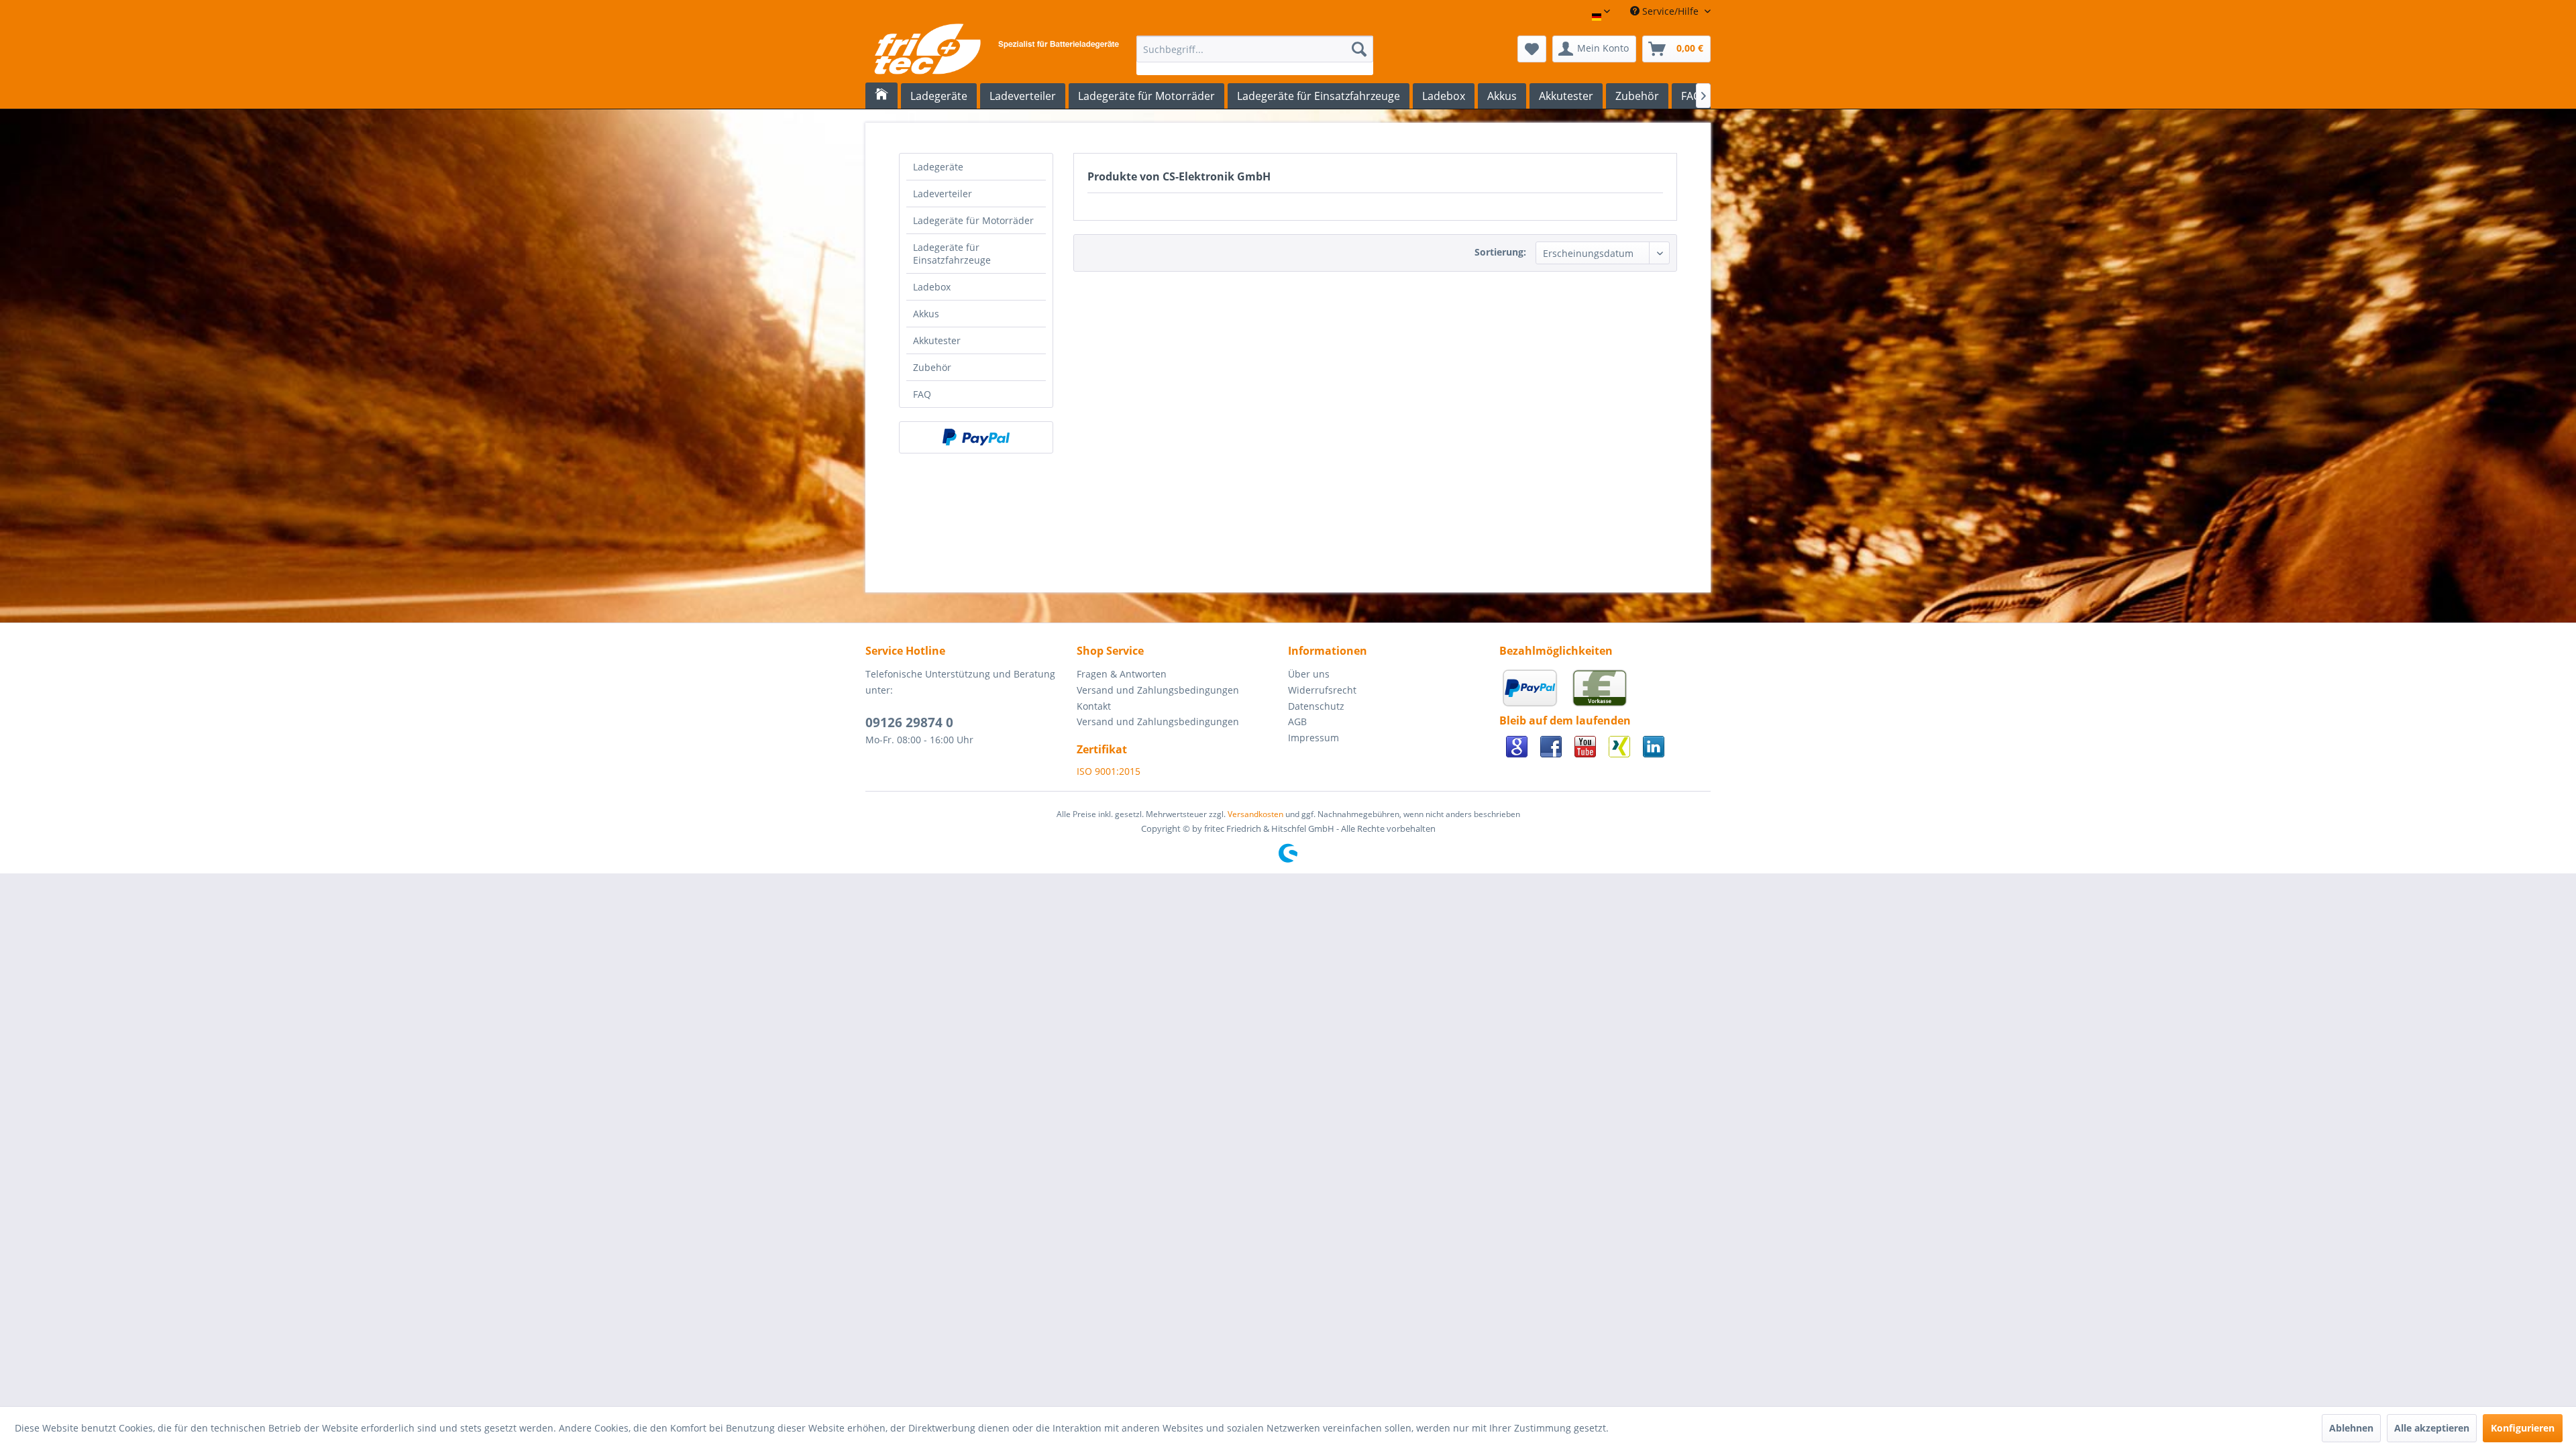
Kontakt (1094, 706)
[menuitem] (1255, 55)
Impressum (1313, 738)
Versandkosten (1255, 814)
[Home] (881, 96)
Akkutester (937, 340)
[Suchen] (1359, 49)
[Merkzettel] (1532, 49)
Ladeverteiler (943, 194)
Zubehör (932, 367)
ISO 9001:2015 (1109, 771)
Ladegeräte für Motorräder (973, 220)
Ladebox (932, 287)
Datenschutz (1316, 706)
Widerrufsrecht (1322, 690)
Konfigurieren (2523, 1428)
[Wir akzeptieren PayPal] (976, 437)
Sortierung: (1500, 252)
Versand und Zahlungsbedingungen (1158, 690)
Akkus (926, 314)
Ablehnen (2351, 1428)
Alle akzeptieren (2432, 1428)
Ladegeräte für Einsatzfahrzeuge (952, 254)
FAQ (922, 394)
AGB (1297, 721)
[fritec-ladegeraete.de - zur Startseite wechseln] (996, 52)
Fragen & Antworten (1122, 674)
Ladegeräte (938, 167)
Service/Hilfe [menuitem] (1670, 11)
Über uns (1309, 674)
